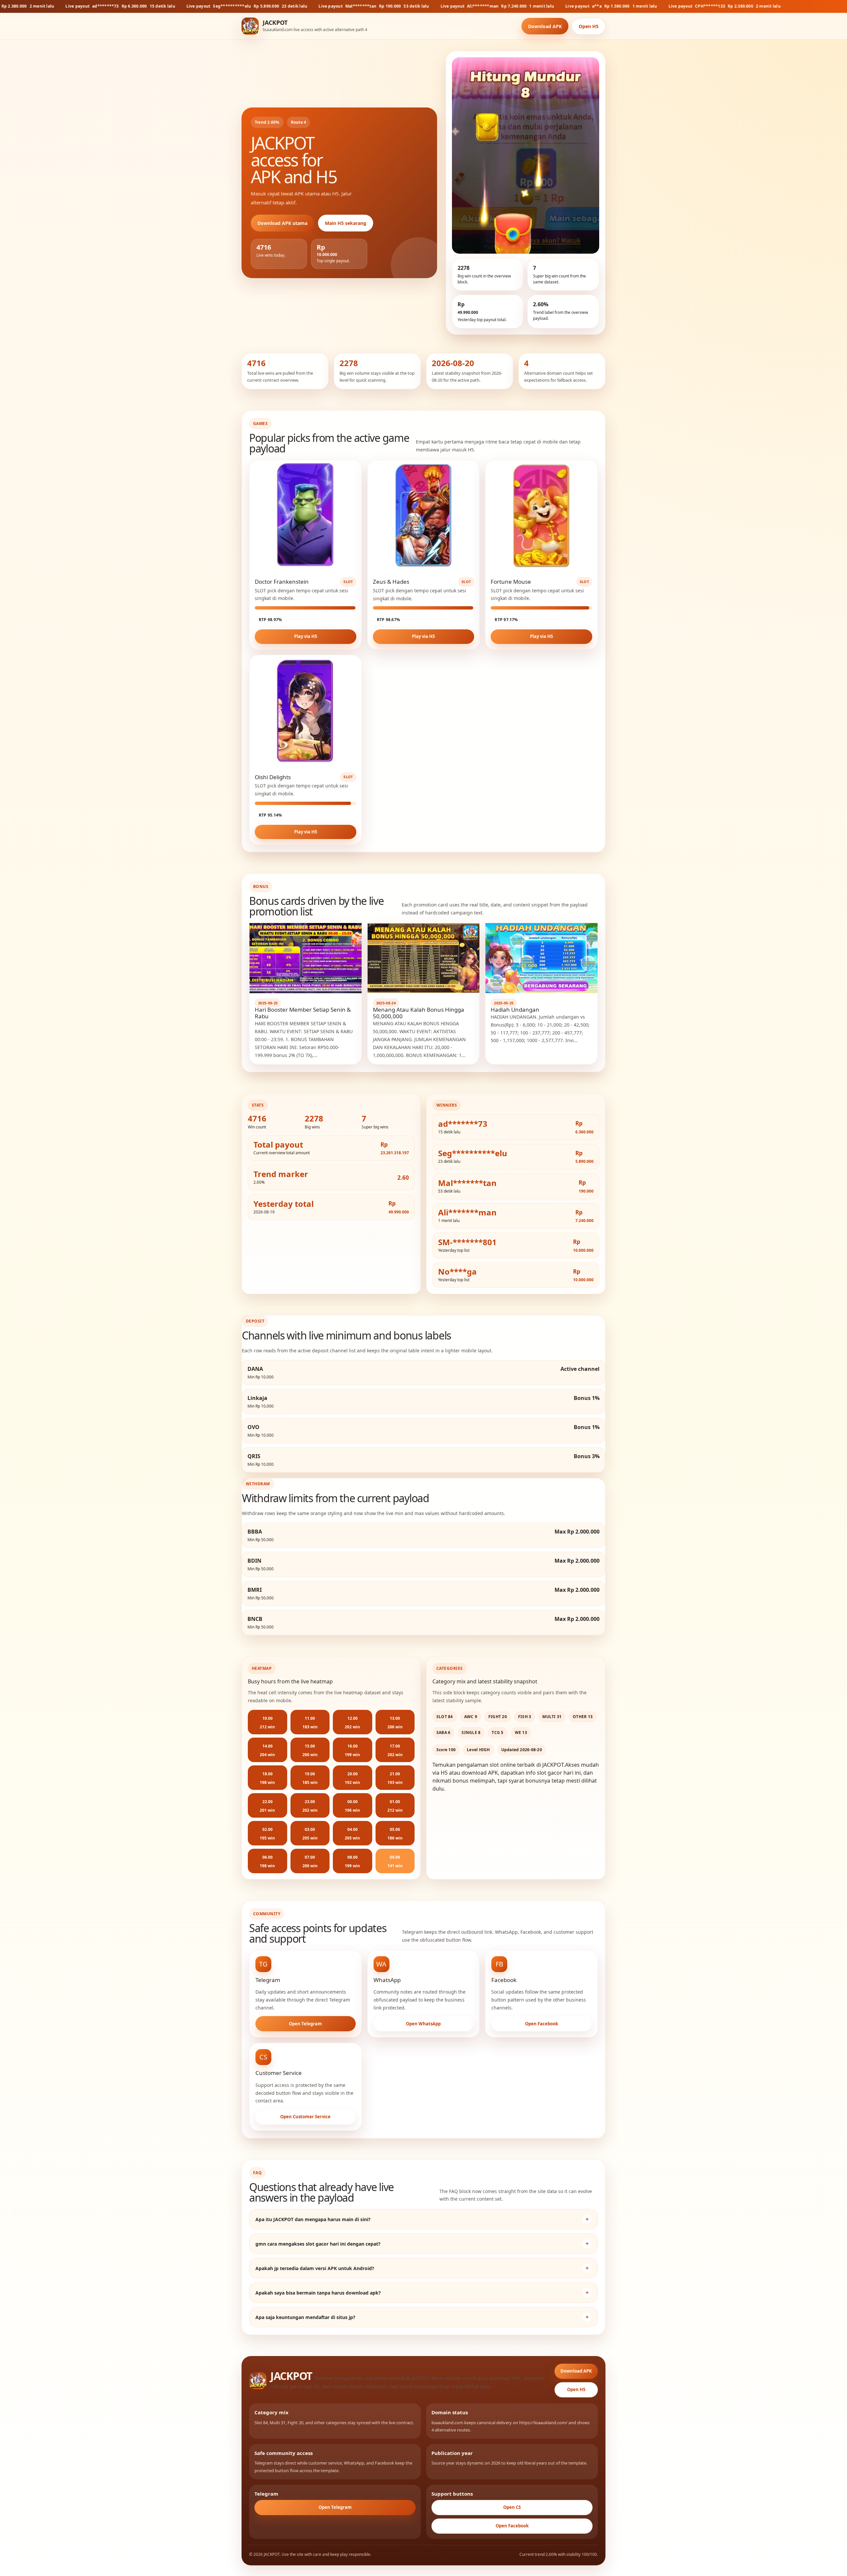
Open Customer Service (305, 2117)
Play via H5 (306, 636)
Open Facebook (542, 2024)
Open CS (512, 2507)
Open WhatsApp (423, 2024)
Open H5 (589, 26)
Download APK (545, 26)
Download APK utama (282, 223)
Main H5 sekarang (346, 223)
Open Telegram (305, 2024)
